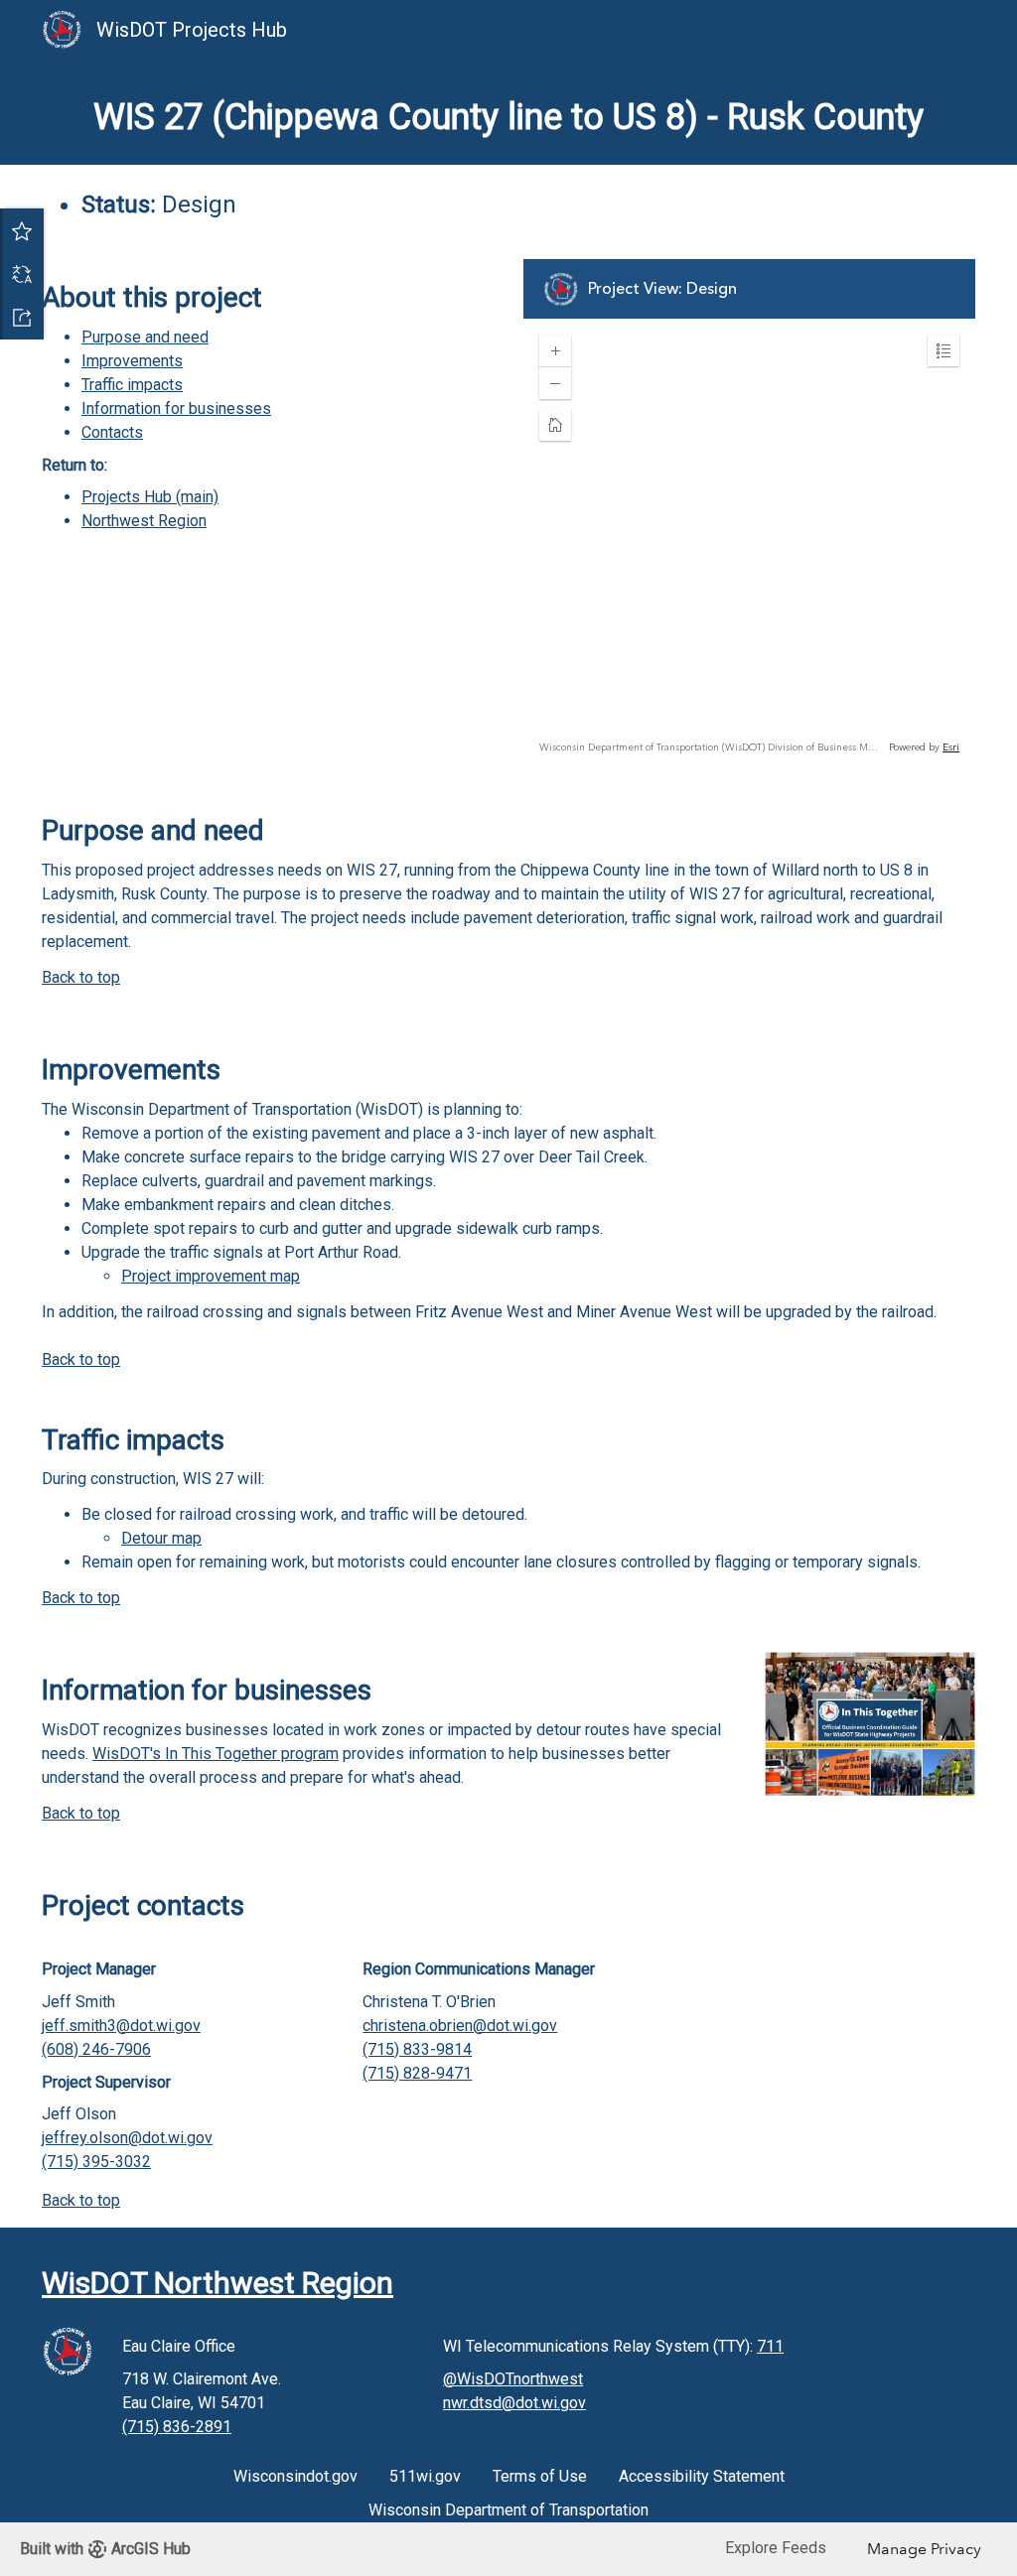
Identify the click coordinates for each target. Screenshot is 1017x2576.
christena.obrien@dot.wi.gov (460, 2026)
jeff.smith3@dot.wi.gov (121, 2026)
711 (770, 2346)
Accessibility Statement (702, 2476)
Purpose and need (145, 337)
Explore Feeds (776, 2548)
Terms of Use (540, 2476)
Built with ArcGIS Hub (105, 2549)
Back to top (81, 977)
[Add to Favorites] (22, 230)
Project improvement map (211, 1276)
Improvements (132, 361)
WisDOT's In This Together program (216, 1754)
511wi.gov (425, 2476)
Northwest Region (144, 521)
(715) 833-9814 (417, 2049)
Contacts (112, 432)
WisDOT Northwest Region (218, 2283)
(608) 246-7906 (96, 2049)
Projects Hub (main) (150, 497)
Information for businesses (176, 408)
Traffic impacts (132, 385)
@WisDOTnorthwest (513, 2379)
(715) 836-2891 (177, 2427)
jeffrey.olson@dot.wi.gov (127, 2138)
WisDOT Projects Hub (194, 30)
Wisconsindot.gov (295, 2476)
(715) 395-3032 (96, 2162)
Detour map (161, 1538)
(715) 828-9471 (417, 2073)
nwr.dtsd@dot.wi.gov (514, 2403)
